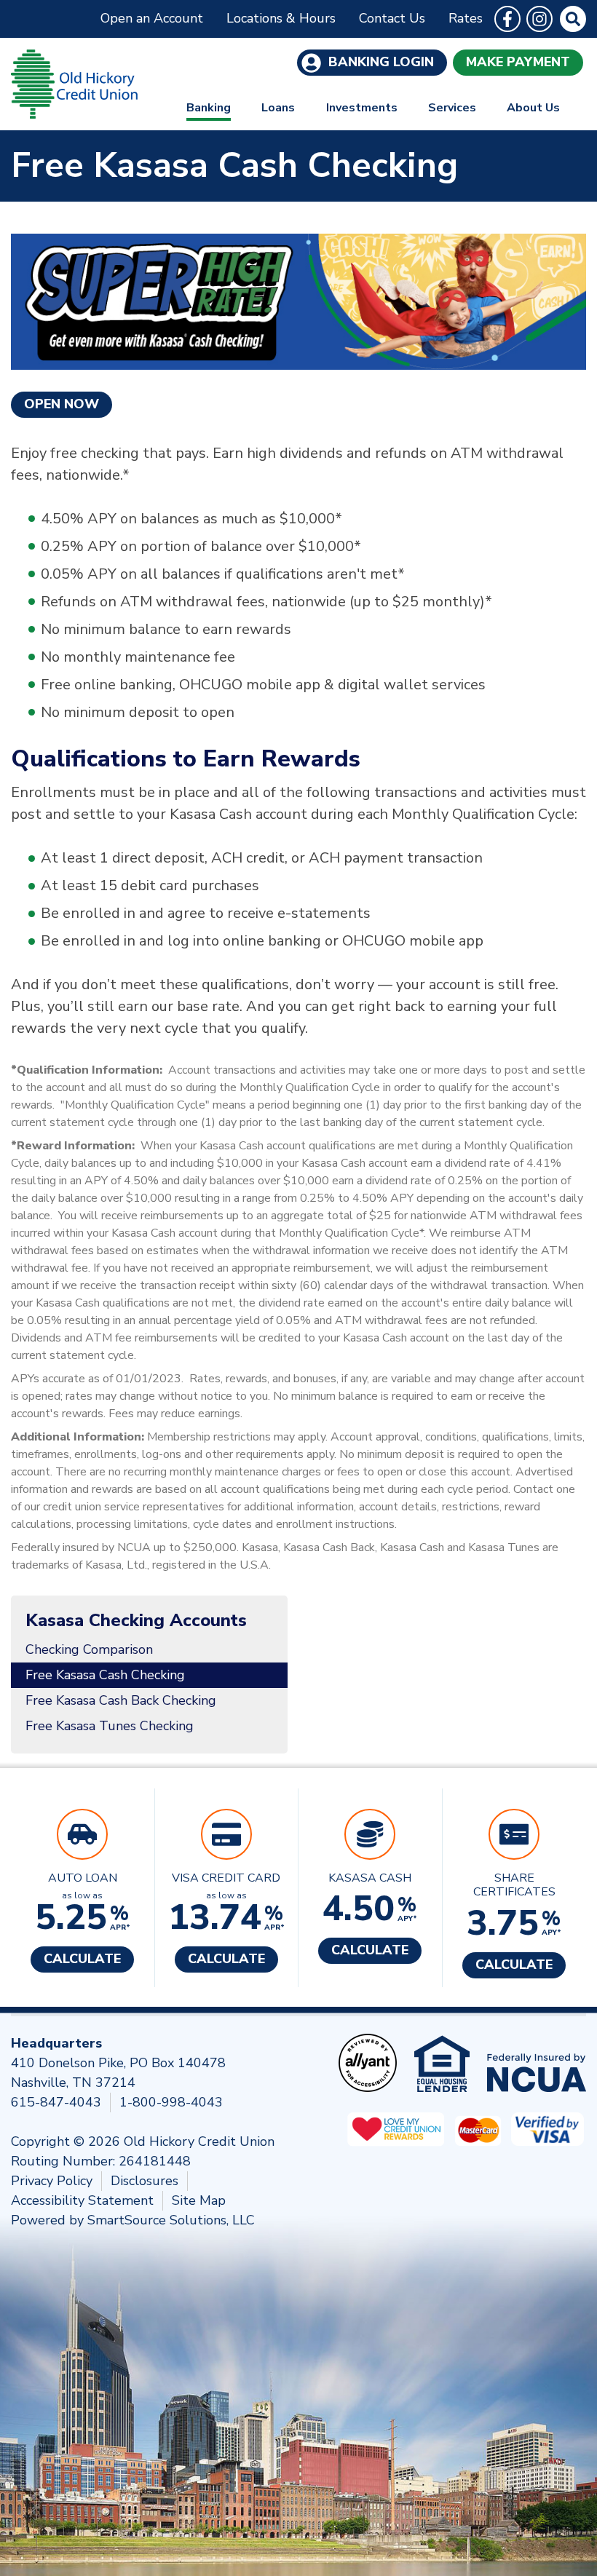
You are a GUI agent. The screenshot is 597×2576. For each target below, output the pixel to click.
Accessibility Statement (82, 2200)
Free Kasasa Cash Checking (105, 1675)
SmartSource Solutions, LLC (171, 2220)
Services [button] (452, 108)
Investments (362, 108)
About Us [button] (533, 108)
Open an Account (152, 18)
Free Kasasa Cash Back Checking (121, 1700)
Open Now (62, 404)
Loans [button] (278, 108)
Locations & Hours (281, 18)
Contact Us (392, 18)
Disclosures (145, 2181)
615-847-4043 (56, 2102)
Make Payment (518, 62)
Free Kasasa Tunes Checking (110, 1726)
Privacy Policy (52, 2181)
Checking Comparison (89, 1649)
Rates (466, 18)
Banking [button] (209, 108)
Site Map (199, 2200)
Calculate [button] (82, 1959)
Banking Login (379, 62)
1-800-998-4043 (171, 2102)
